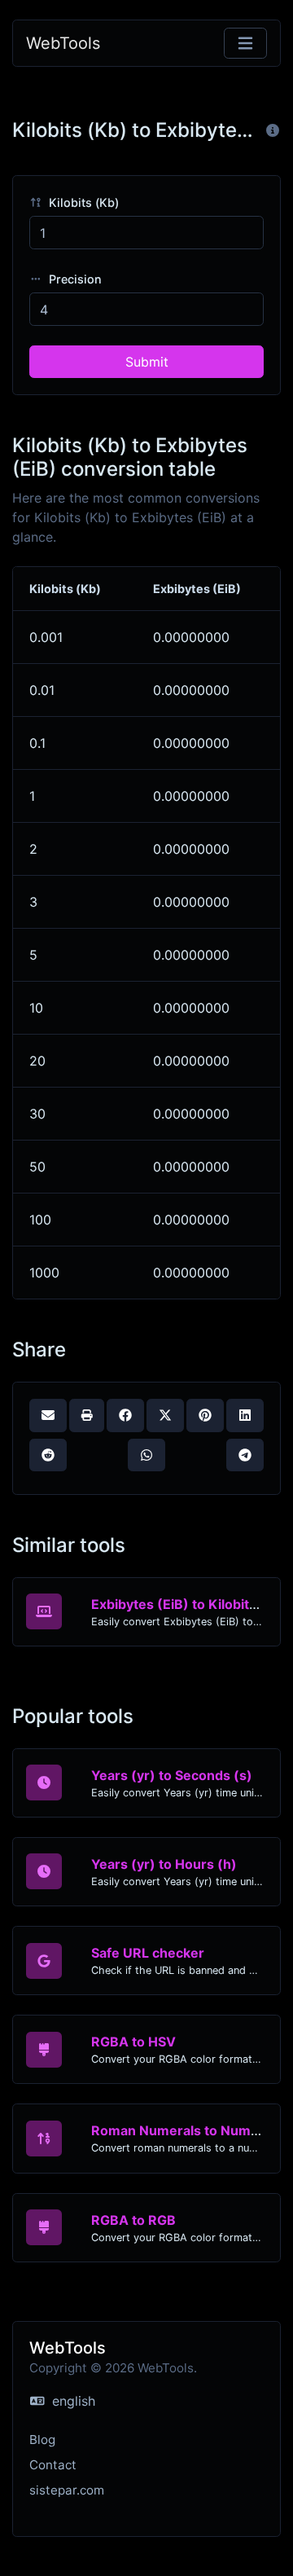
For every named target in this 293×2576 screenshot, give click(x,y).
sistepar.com (67, 2490)
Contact (53, 2465)
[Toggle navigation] (245, 44)
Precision (74, 279)
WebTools (63, 43)
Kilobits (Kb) (82, 202)
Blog (42, 2440)
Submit (147, 362)
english (72, 2401)
